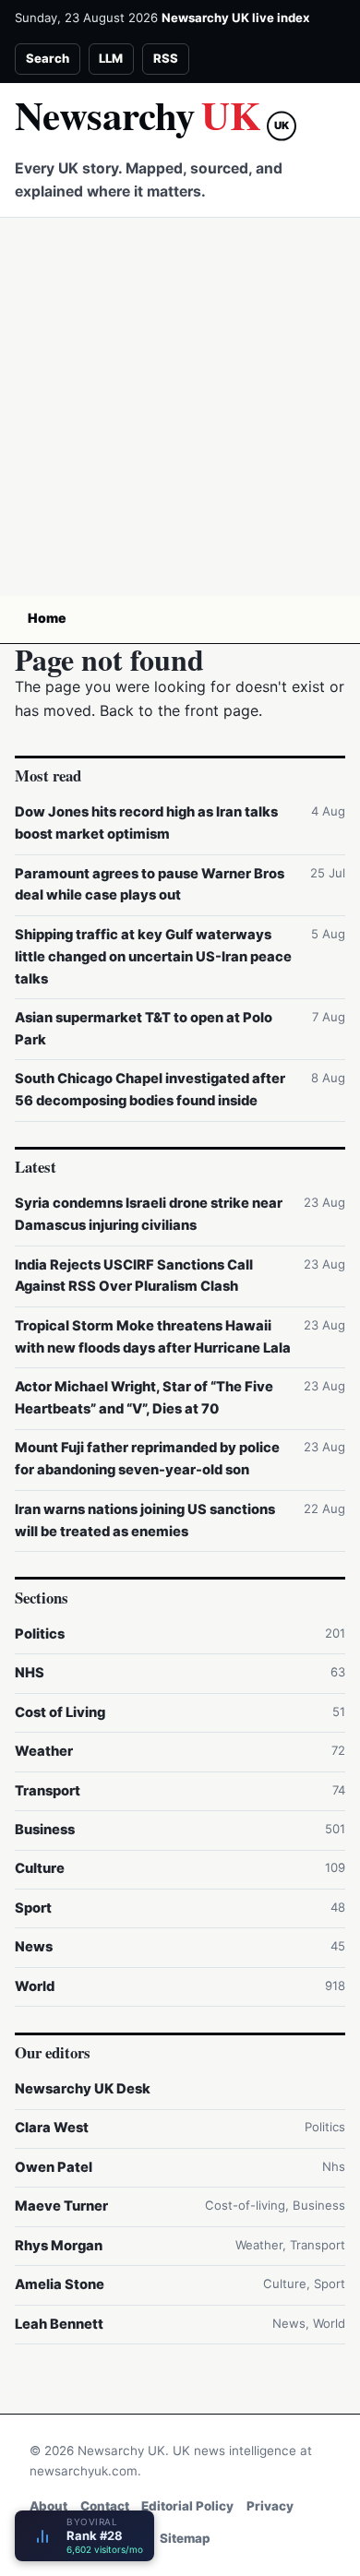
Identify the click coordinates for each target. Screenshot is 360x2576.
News (34, 1947)
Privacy (270, 2506)
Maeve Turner (61, 2206)
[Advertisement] (180, 407)
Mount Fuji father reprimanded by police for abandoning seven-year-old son (147, 1459)
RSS (166, 58)
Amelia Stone (60, 2284)
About (48, 2506)
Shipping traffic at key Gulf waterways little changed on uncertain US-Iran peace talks (153, 957)
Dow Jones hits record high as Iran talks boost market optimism (146, 823)
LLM (111, 58)
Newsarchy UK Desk (83, 2089)
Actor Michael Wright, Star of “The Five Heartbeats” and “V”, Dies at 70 (144, 1398)
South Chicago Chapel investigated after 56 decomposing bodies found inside (150, 1090)
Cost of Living (60, 1712)
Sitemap (185, 2538)
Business (45, 1830)
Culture (40, 1868)
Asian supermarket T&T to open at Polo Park (144, 1029)
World (35, 1986)
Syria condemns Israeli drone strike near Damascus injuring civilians (149, 1214)
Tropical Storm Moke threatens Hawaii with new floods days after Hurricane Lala (153, 1337)
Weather (44, 1751)
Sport (33, 1908)
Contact (105, 2506)
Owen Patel (54, 2167)
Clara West (52, 2128)
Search (48, 58)
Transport (48, 1791)
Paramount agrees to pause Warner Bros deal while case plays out (150, 885)
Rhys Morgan (59, 2246)
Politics (40, 1634)
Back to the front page (179, 710)
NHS (30, 1673)
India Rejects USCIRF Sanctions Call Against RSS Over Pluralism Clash (134, 1276)
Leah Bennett (59, 2324)
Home (47, 618)
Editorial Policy (187, 2506)
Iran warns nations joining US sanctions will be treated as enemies (145, 1521)
